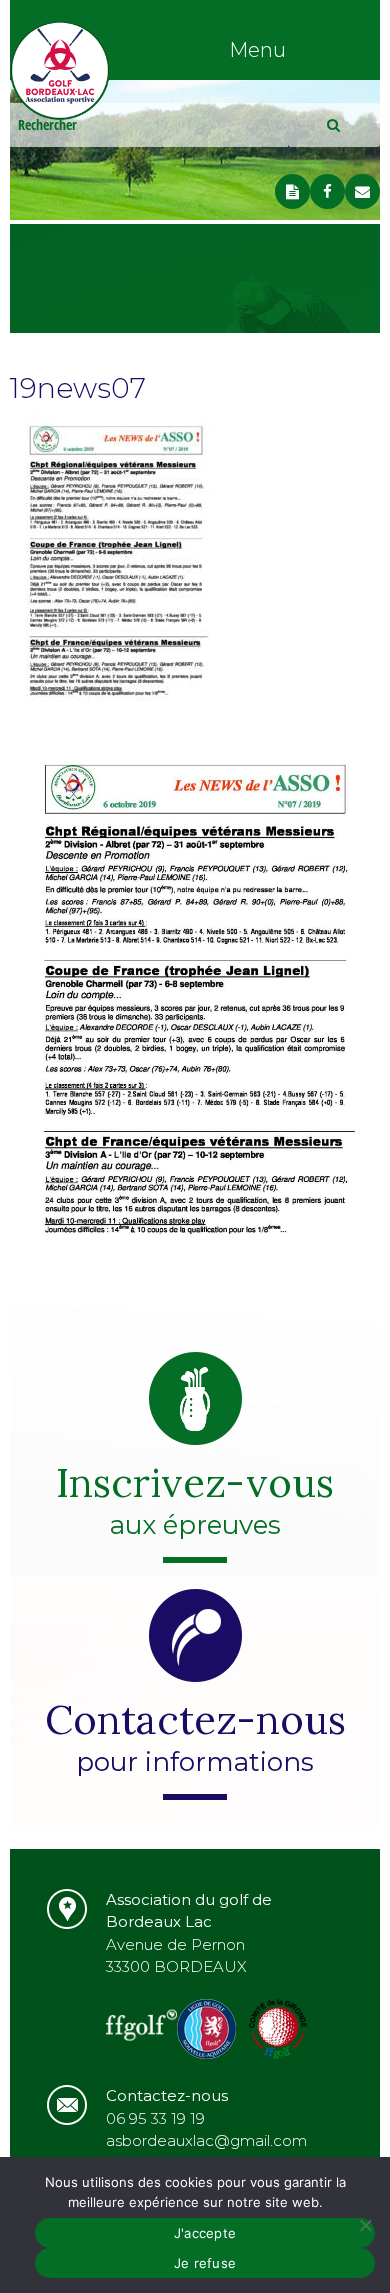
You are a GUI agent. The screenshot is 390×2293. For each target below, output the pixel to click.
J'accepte (205, 2233)
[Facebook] (327, 191)
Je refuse (205, 2263)
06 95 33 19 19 (155, 2118)
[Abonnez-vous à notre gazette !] (292, 191)
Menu (257, 50)
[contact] (362, 191)
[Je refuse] (365, 2225)
